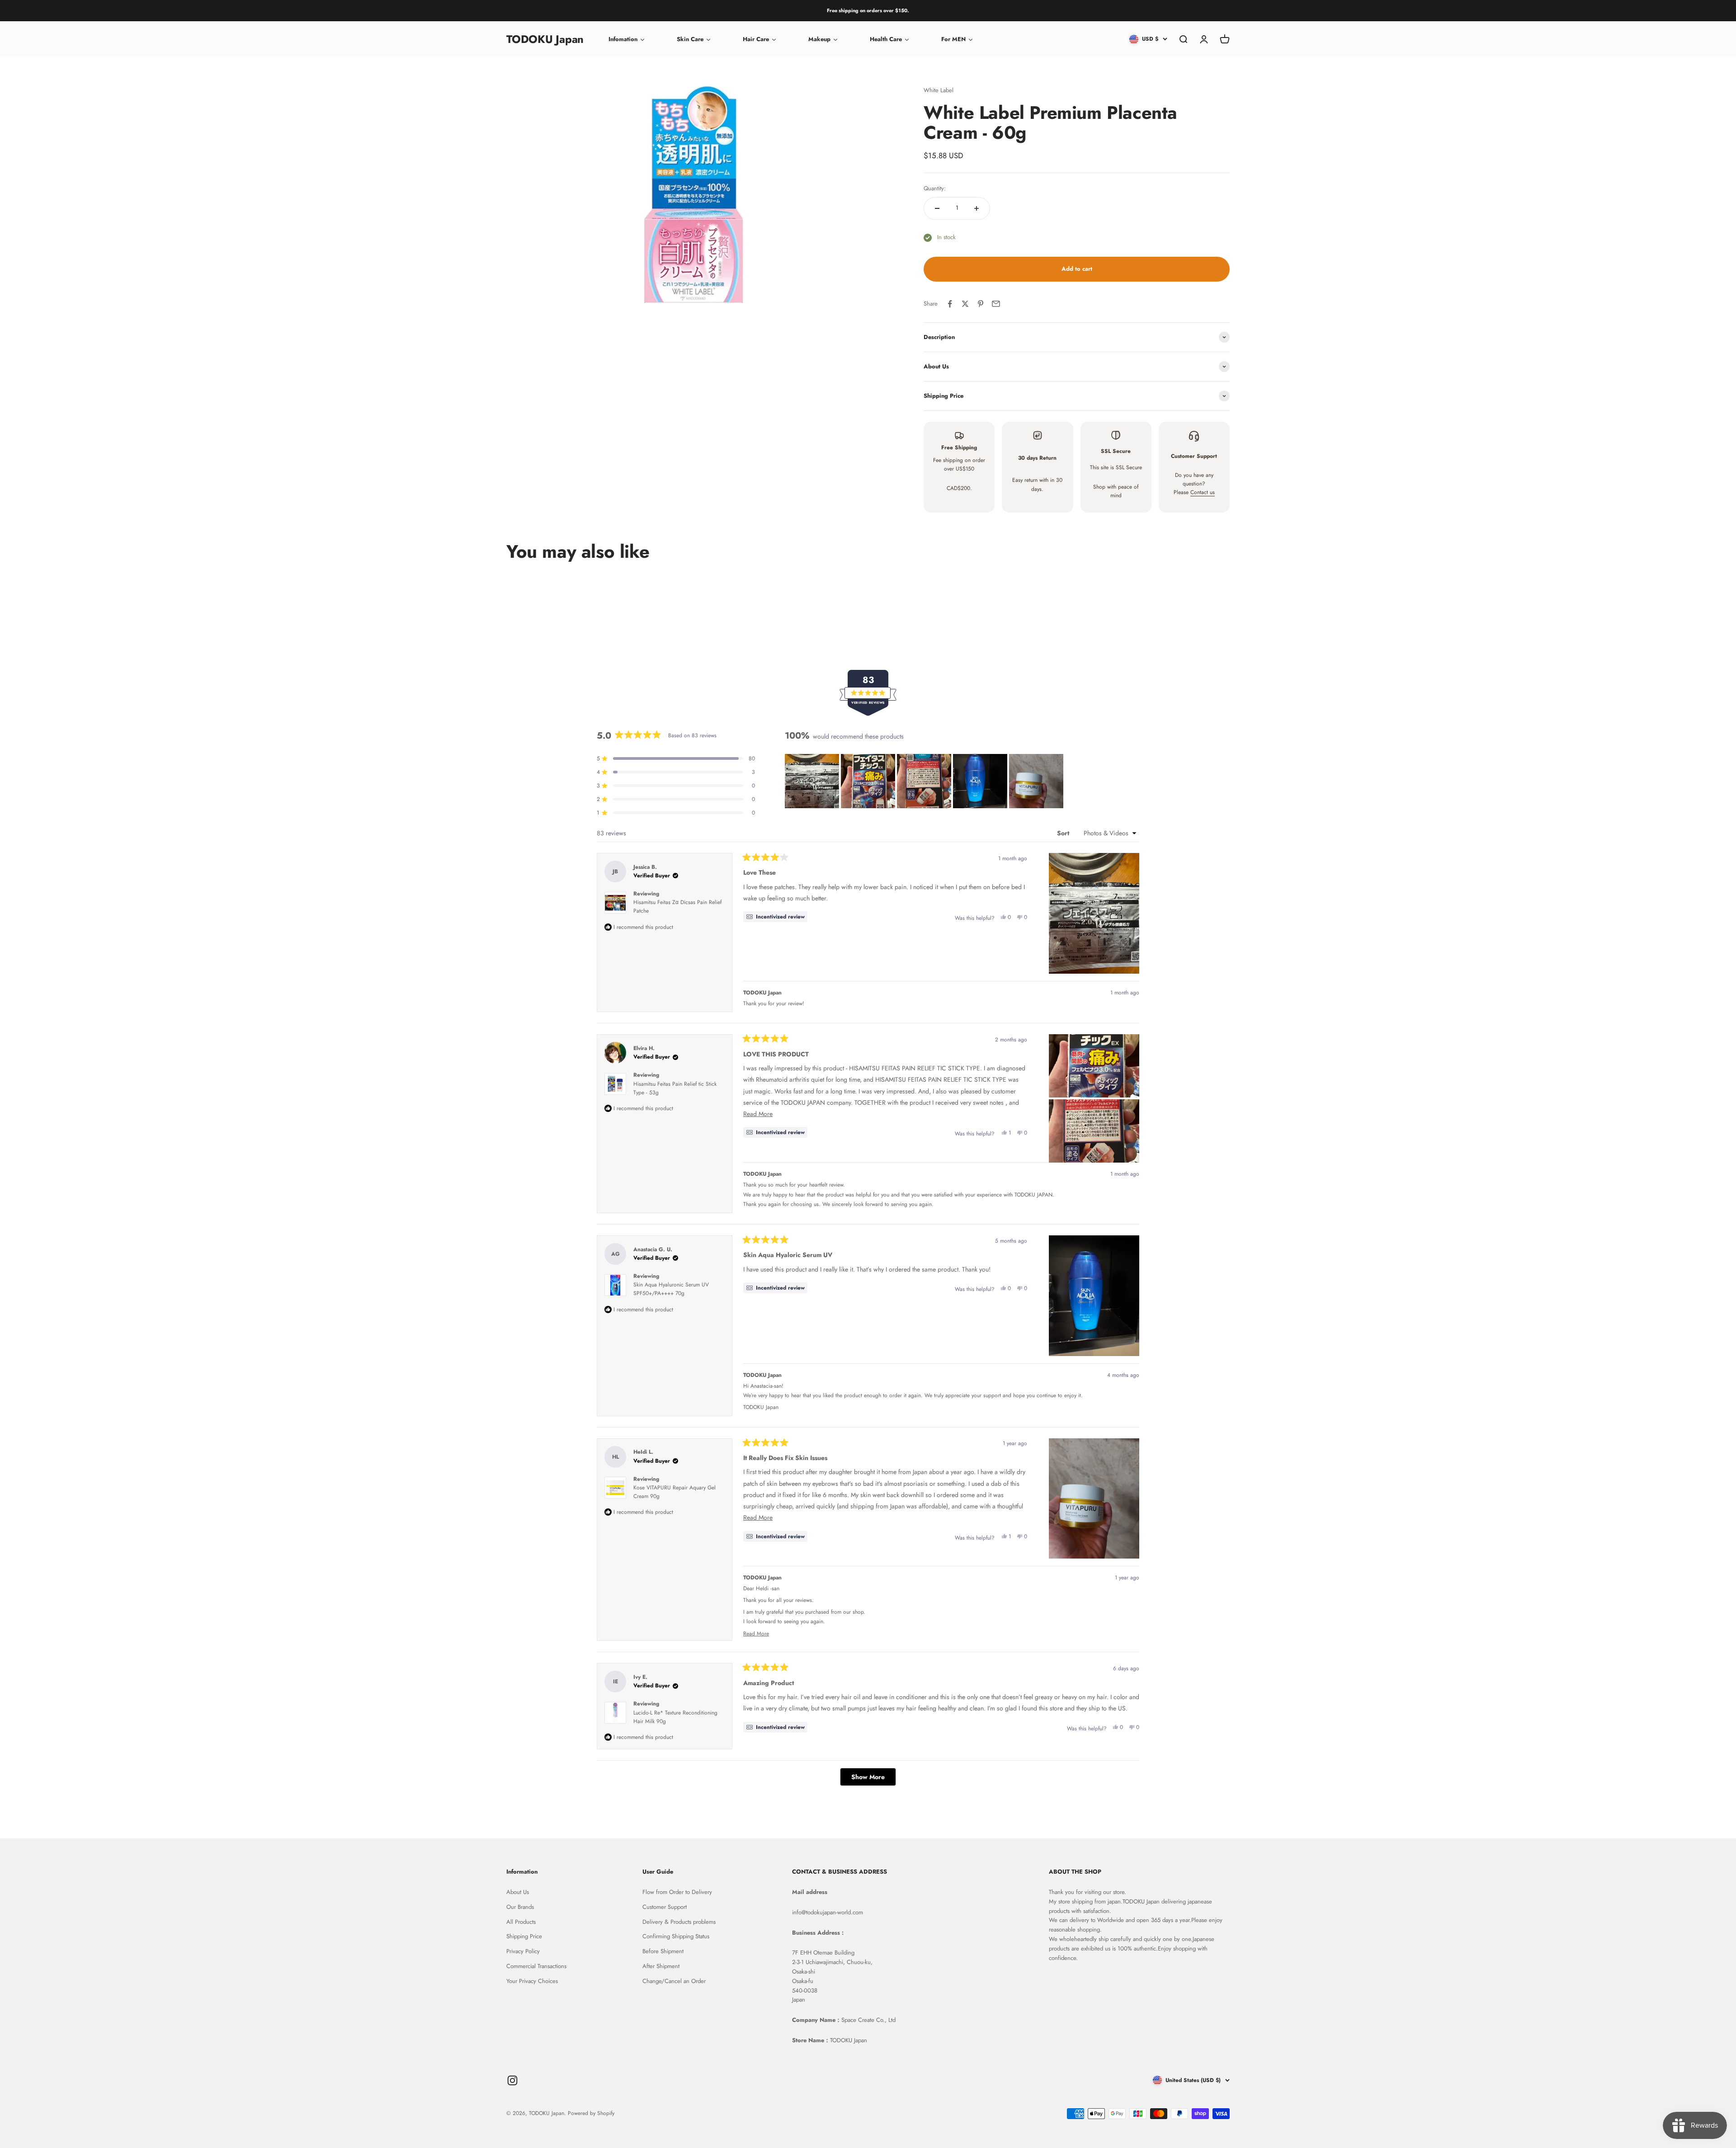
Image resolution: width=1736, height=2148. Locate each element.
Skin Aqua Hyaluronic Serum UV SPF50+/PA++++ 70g (671, 1289)
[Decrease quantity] (937, 208)
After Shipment (661, 1966)
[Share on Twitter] (965, 304)
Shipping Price (524, 1936)
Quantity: (935, 188)
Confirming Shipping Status (676, 1936)
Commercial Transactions (536, 1966)
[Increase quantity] (976, 208)
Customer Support (665, 1907)
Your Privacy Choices (532, 1981)
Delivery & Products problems (679, 1922)
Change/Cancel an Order (674, 1981)
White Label (939, 90)
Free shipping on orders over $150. (868, 10)
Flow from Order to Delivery (677, 1892)
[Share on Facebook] (950, 304)
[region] (925, 781)
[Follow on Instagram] (512, 2080)
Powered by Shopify (591, 2113)
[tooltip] (775, 917)
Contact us (1203, 492)
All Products (521, 1922)
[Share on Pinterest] (981, 304)
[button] (812, 781)
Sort (1064, 833)
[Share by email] (996, 304)
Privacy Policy (523, 1951)
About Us (518, 1892)
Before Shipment (663, 1951)
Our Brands (520, 1907)
